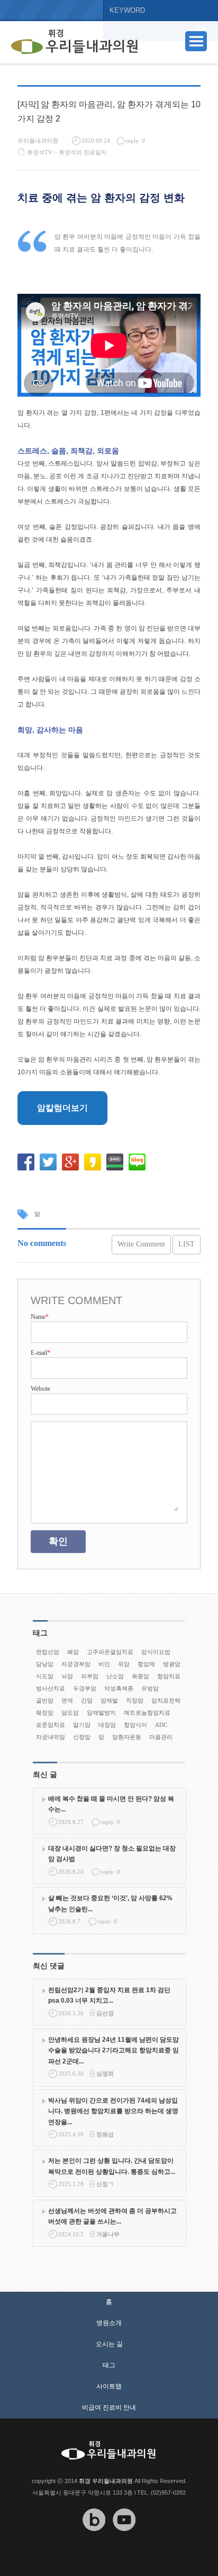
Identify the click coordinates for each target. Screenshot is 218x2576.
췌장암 (45, 1713)
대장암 (107, 1725)
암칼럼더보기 (62, 1108)
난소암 (115, 1676)
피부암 (90, 1676)
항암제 (146, 1664)
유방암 (150, 1688)
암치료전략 (166, 1700)
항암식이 (135, 1725)
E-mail (40, 1353)
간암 (87, 1700)
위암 (124, 1664)
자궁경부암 (76, 1664)
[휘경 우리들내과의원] (75, 42)
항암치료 (169, 1676)
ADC (161, 1725)
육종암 (140, 1676)
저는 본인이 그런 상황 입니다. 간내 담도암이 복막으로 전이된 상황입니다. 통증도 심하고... (112, 2166)
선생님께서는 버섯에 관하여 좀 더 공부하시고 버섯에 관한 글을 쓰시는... (112, 2216)
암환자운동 (127, 1737)
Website (40, 1389)
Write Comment (141, 1244)
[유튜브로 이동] (124, 2538)
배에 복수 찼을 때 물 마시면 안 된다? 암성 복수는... (111, 1804)
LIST (187, 1244)
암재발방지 (101, 1713)
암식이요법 (156, 1652)
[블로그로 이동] (94, 2538)
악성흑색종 (119, 1688)
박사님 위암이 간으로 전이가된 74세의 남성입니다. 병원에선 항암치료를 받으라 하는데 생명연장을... (113, 2111)
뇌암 (67, 1676)
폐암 (73, 1652)
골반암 (45, 1700)
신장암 (82, 1737)
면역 (67, 1700)
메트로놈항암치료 (147, 1713)
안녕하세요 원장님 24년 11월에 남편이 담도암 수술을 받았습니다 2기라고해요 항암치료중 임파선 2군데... (113, 2050)
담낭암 (45, 1664)
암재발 (109, 1700)
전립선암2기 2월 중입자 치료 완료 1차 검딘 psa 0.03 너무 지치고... (109, 1995)
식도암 (45, 1676)
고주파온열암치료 (110, 1652)
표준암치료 (51, 1725)
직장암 (135, 1700)
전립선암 (48, 1652)
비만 (104, 1664)
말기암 (82, 1725)
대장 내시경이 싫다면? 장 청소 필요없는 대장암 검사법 (112, 1854)
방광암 (172, 1664)
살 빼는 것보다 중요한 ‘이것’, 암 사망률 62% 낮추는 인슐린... (110, 1903)
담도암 (70, 1713)
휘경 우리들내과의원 (106, 2481)
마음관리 (161, 1737)
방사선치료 (51, 1688)
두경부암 (85, 1688)
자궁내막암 (51, 1737)
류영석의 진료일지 (83, 152)
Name (40, 1317)
